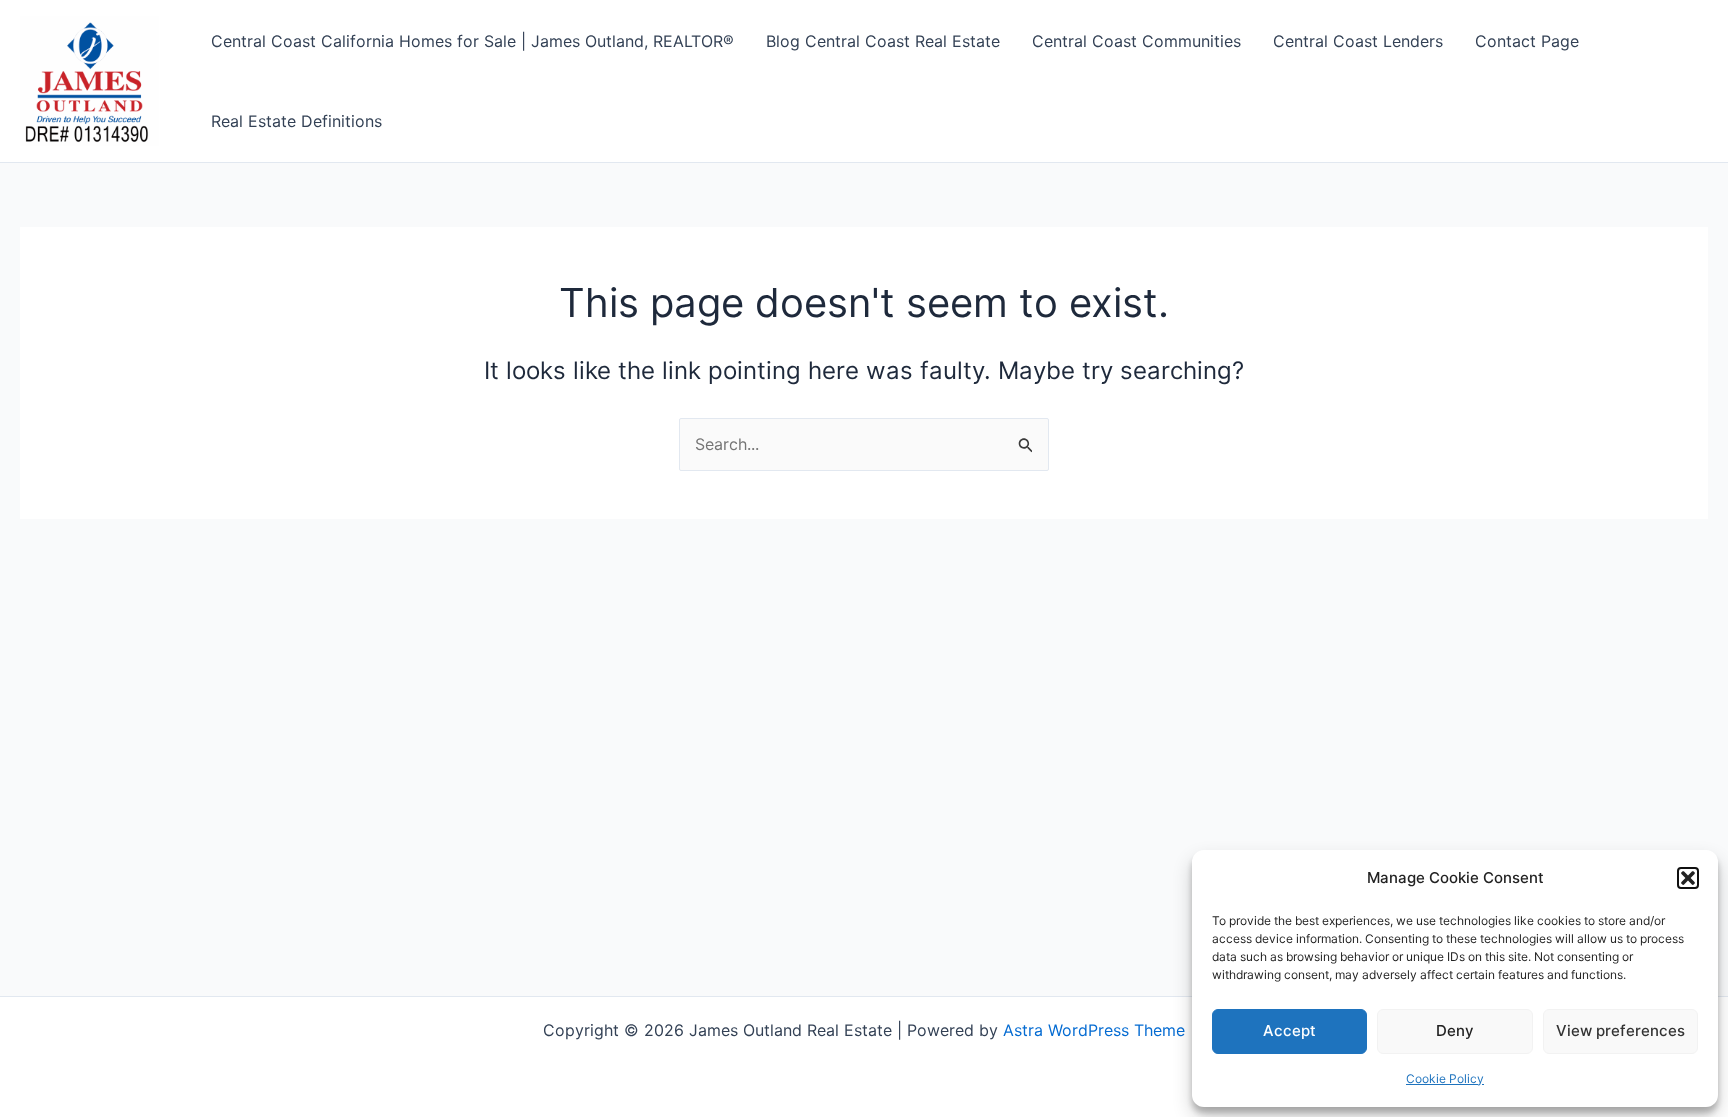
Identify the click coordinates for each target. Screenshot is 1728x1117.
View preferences (1620, 1030)
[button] (1688, 878)
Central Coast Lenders (1358, 41)
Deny (1455, 1030)
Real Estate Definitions (296, 121)
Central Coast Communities (1136, 41)
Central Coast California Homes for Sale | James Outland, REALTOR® (472, 41)
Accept (1289, 1030)
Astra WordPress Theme (1094, 1030)
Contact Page (1527, 41)
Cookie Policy (1445, 1078)
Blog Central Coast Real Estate (883, 41)
